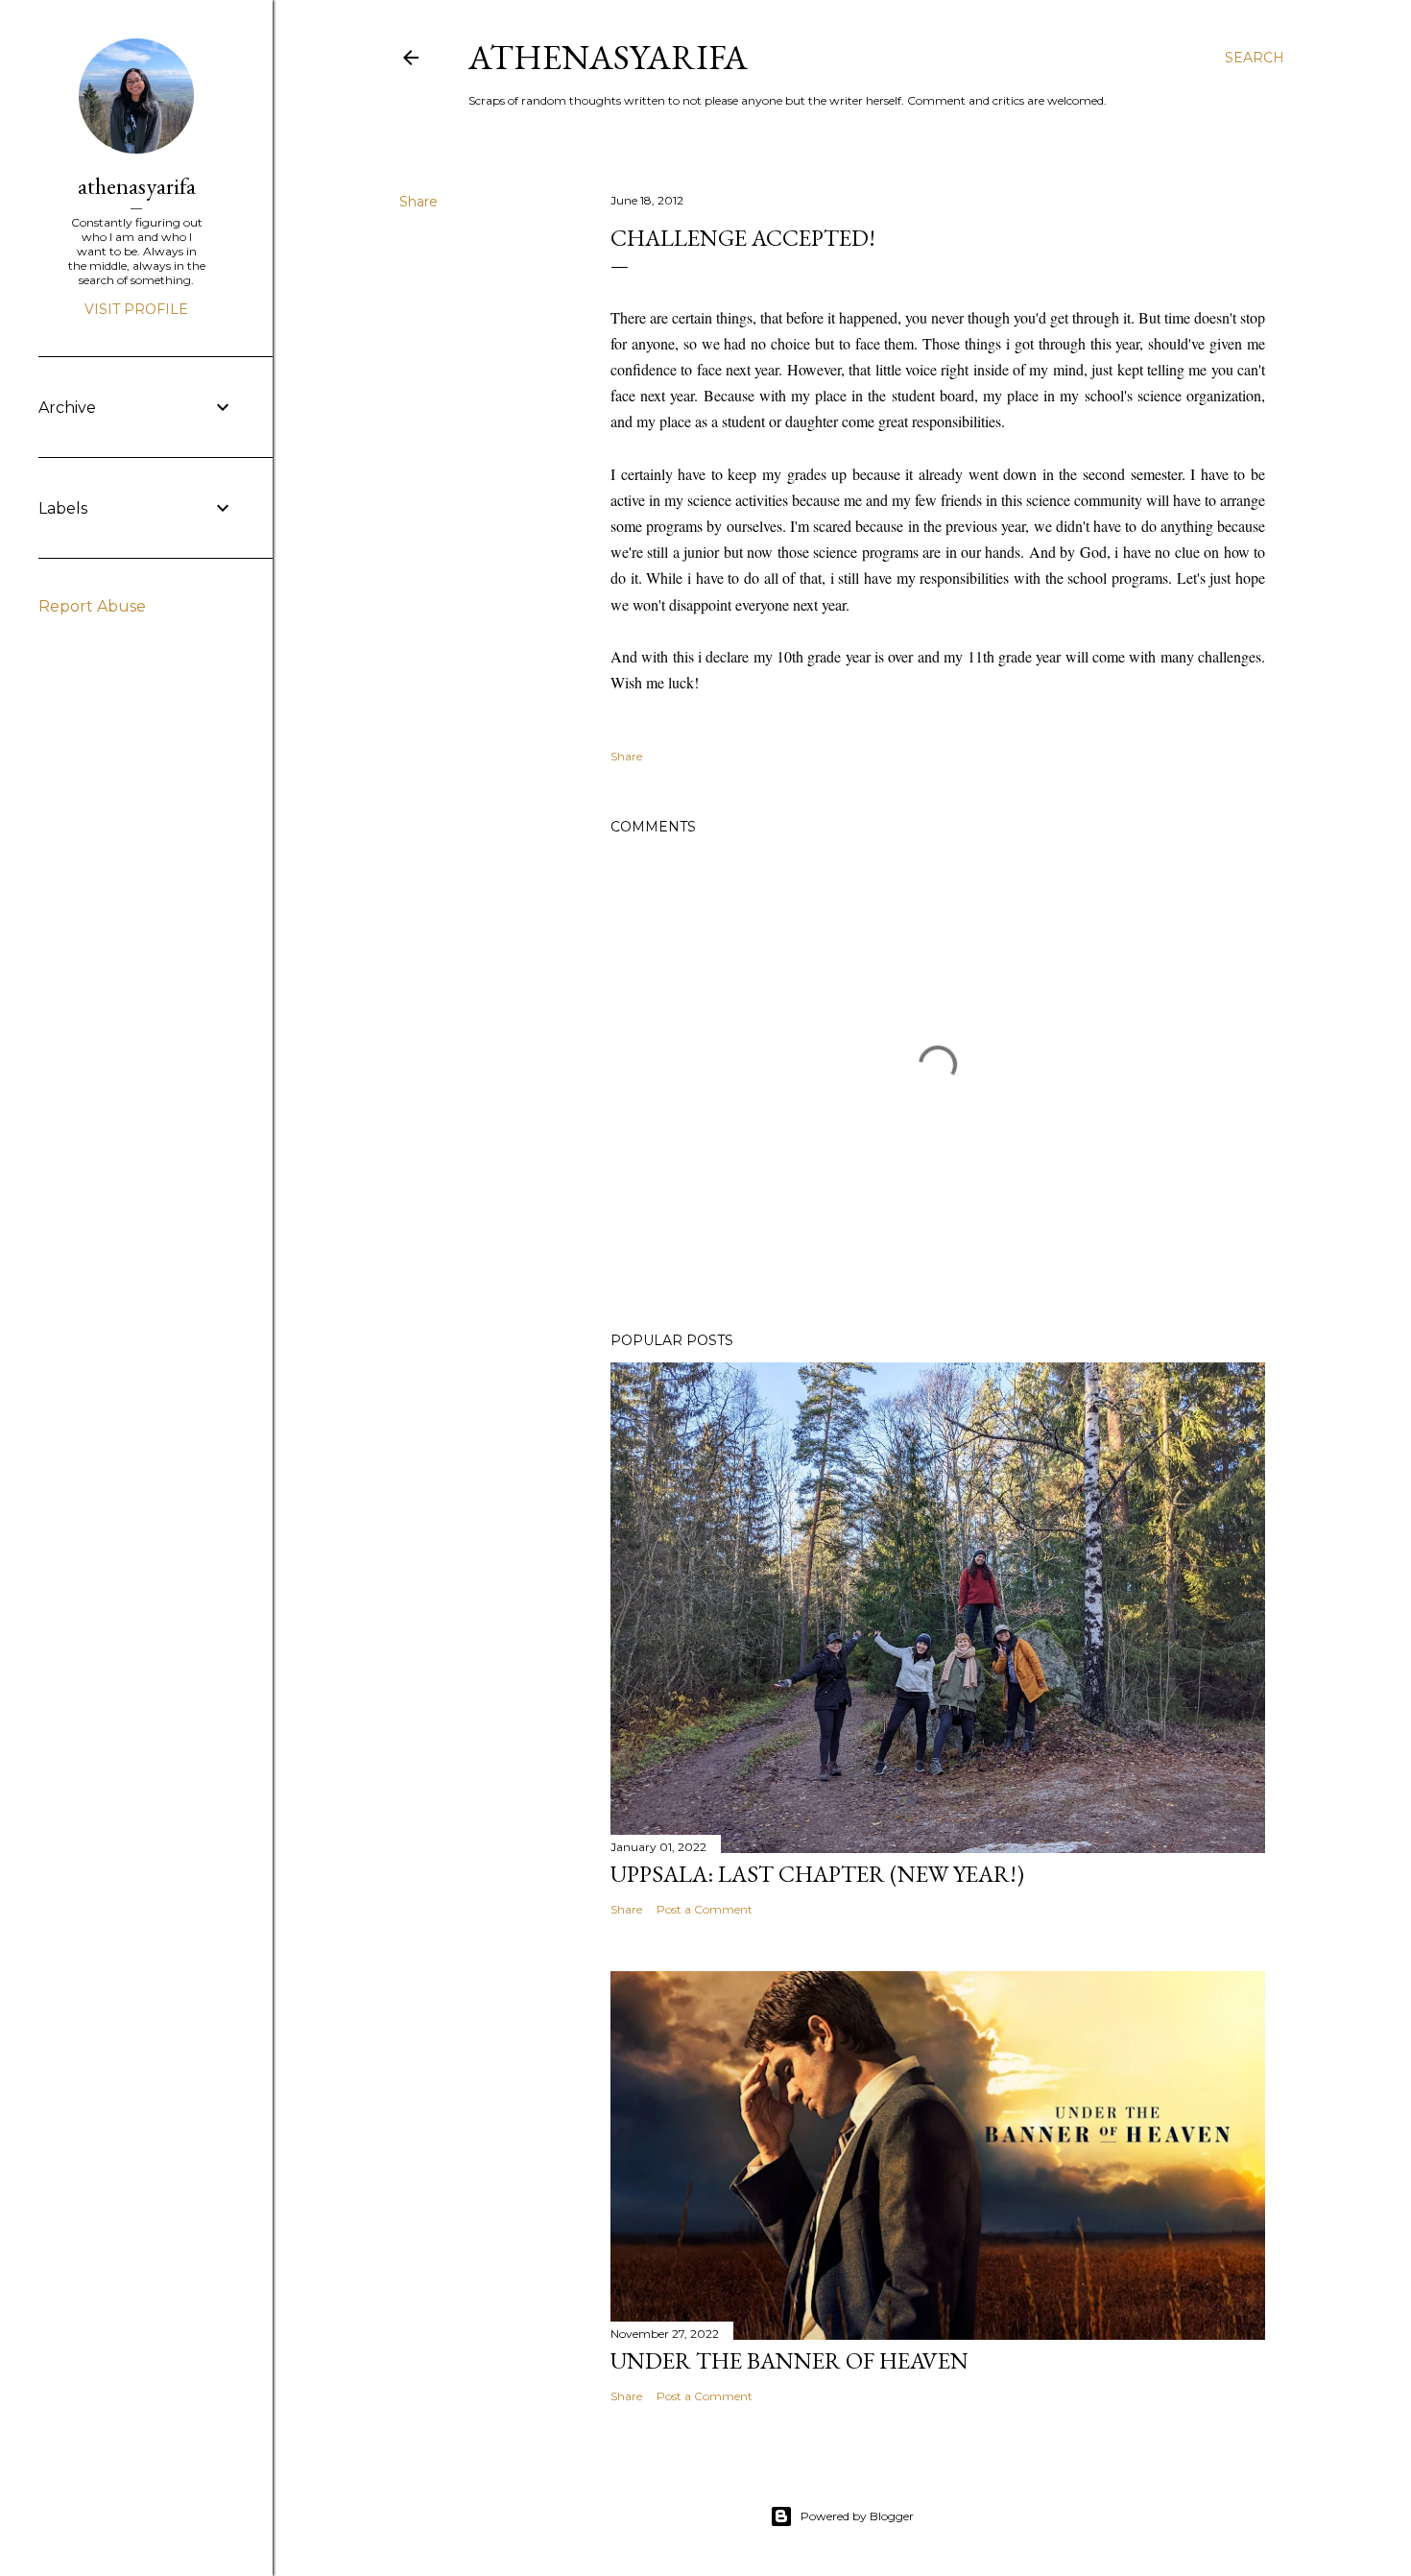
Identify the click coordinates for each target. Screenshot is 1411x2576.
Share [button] (419, 202)
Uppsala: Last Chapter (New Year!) (817, 1874)
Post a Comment (705, 1909)
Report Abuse (92, 606)
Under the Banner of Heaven (789, 2360)
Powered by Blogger (857, 2516)
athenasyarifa (608, 57)
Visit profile (136, 309)
